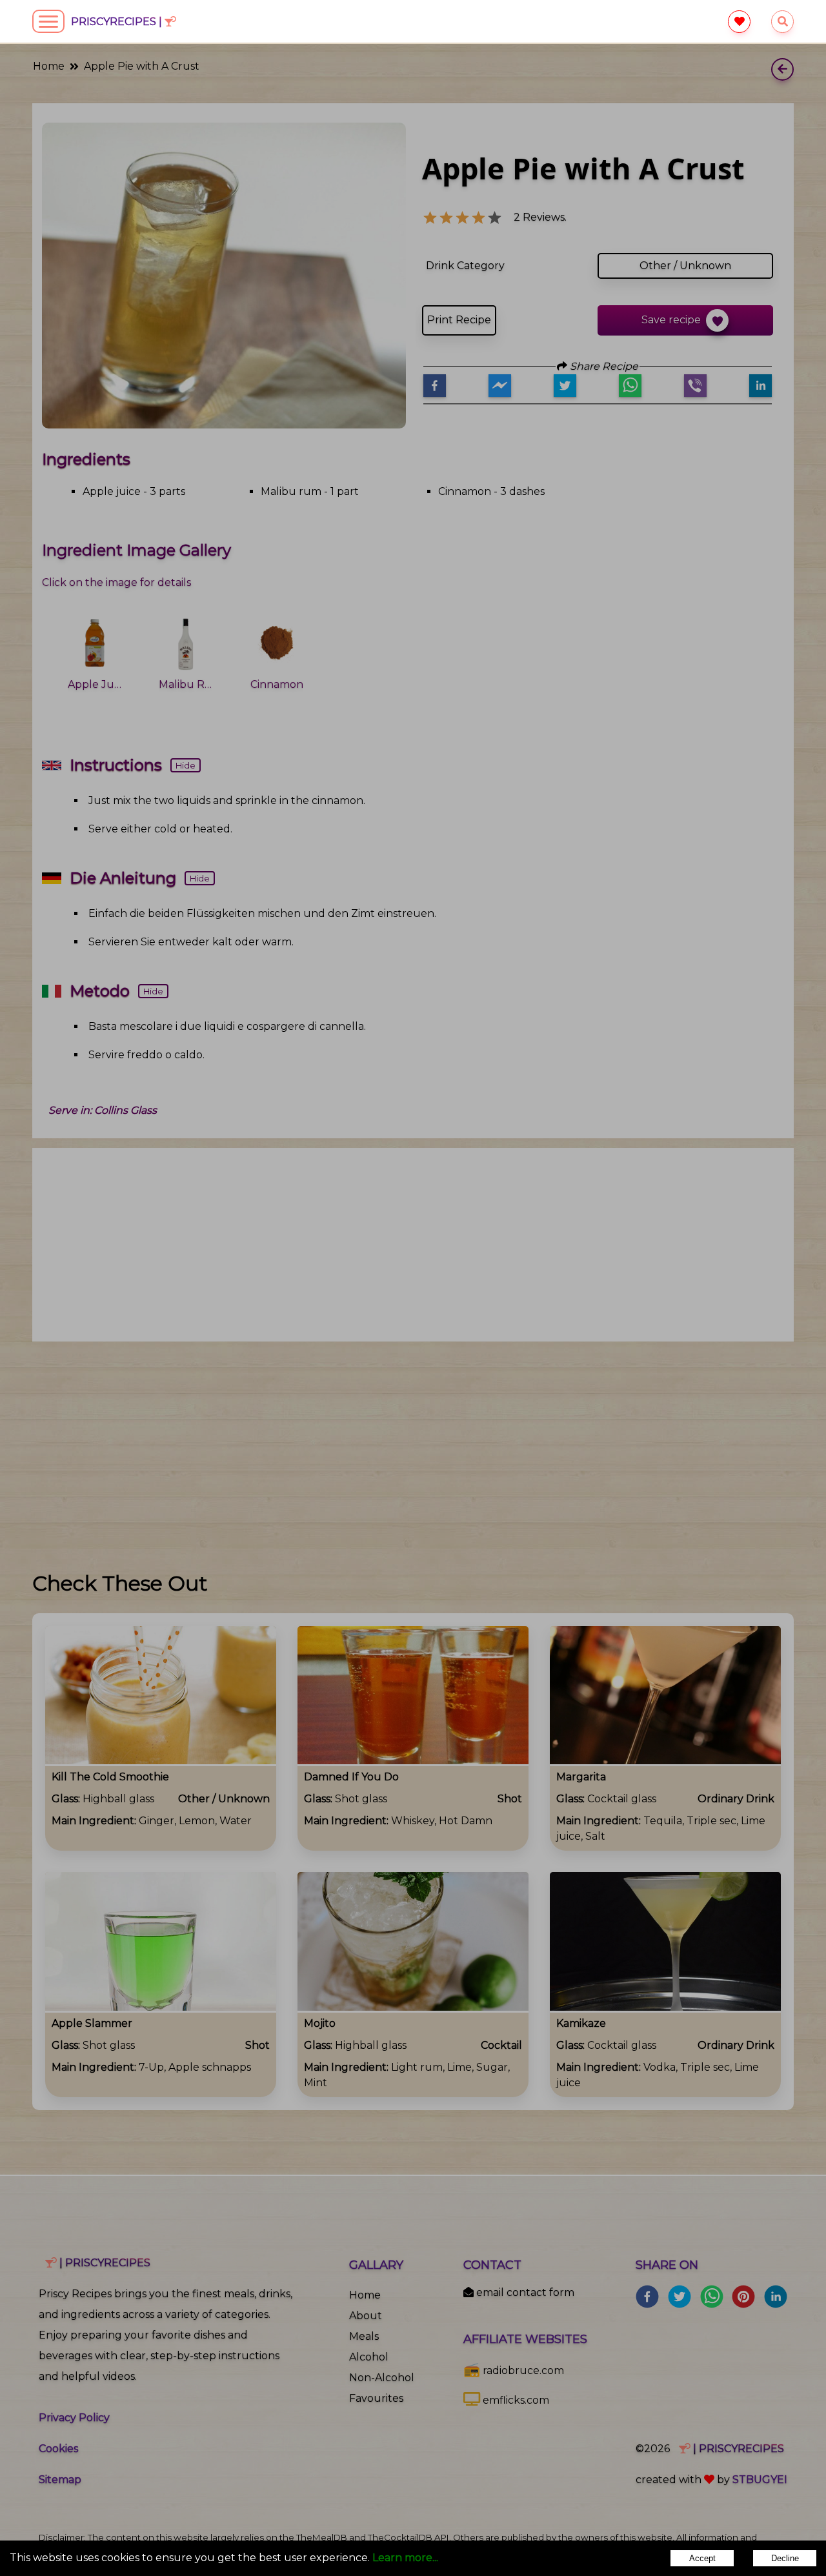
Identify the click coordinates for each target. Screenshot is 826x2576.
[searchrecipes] (782, 22)
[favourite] (739, 22)
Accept (702, 2558)
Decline (785, 2558)
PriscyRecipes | (118, 22)
